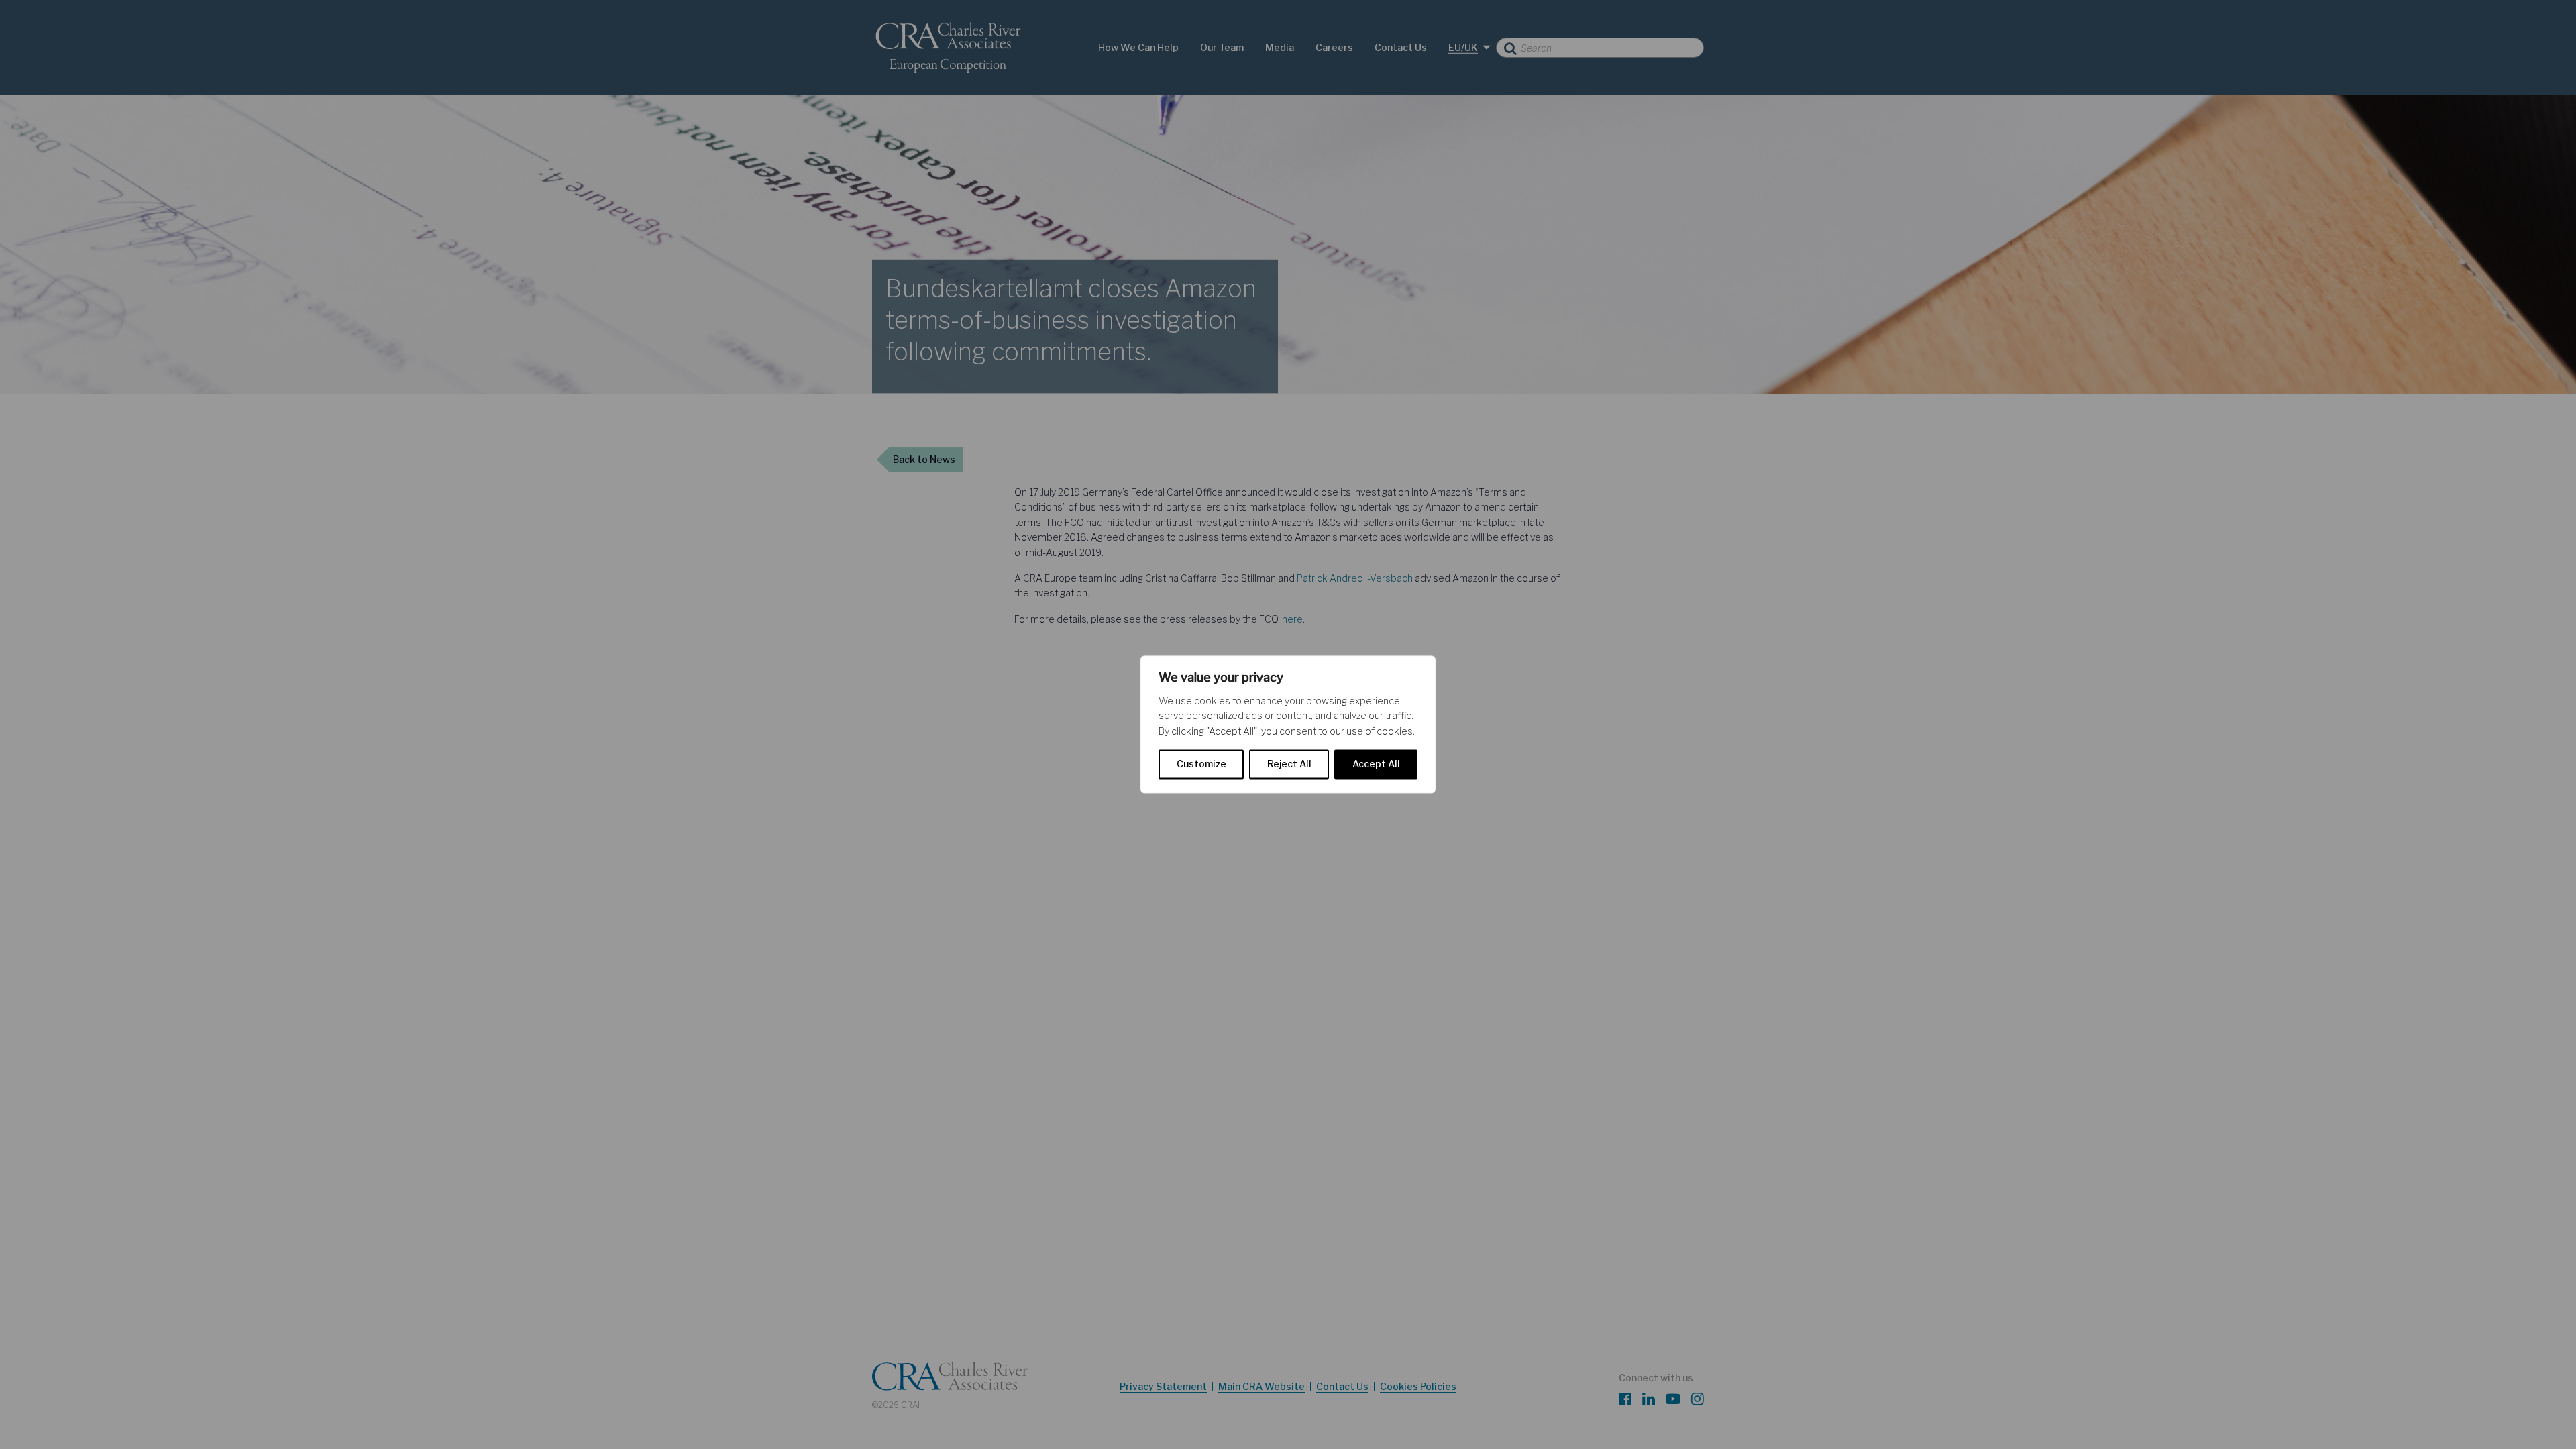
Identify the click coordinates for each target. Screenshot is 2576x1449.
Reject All (1289, 764)
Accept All (1376, 764)
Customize (1201, 764)
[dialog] (1288, 724)
